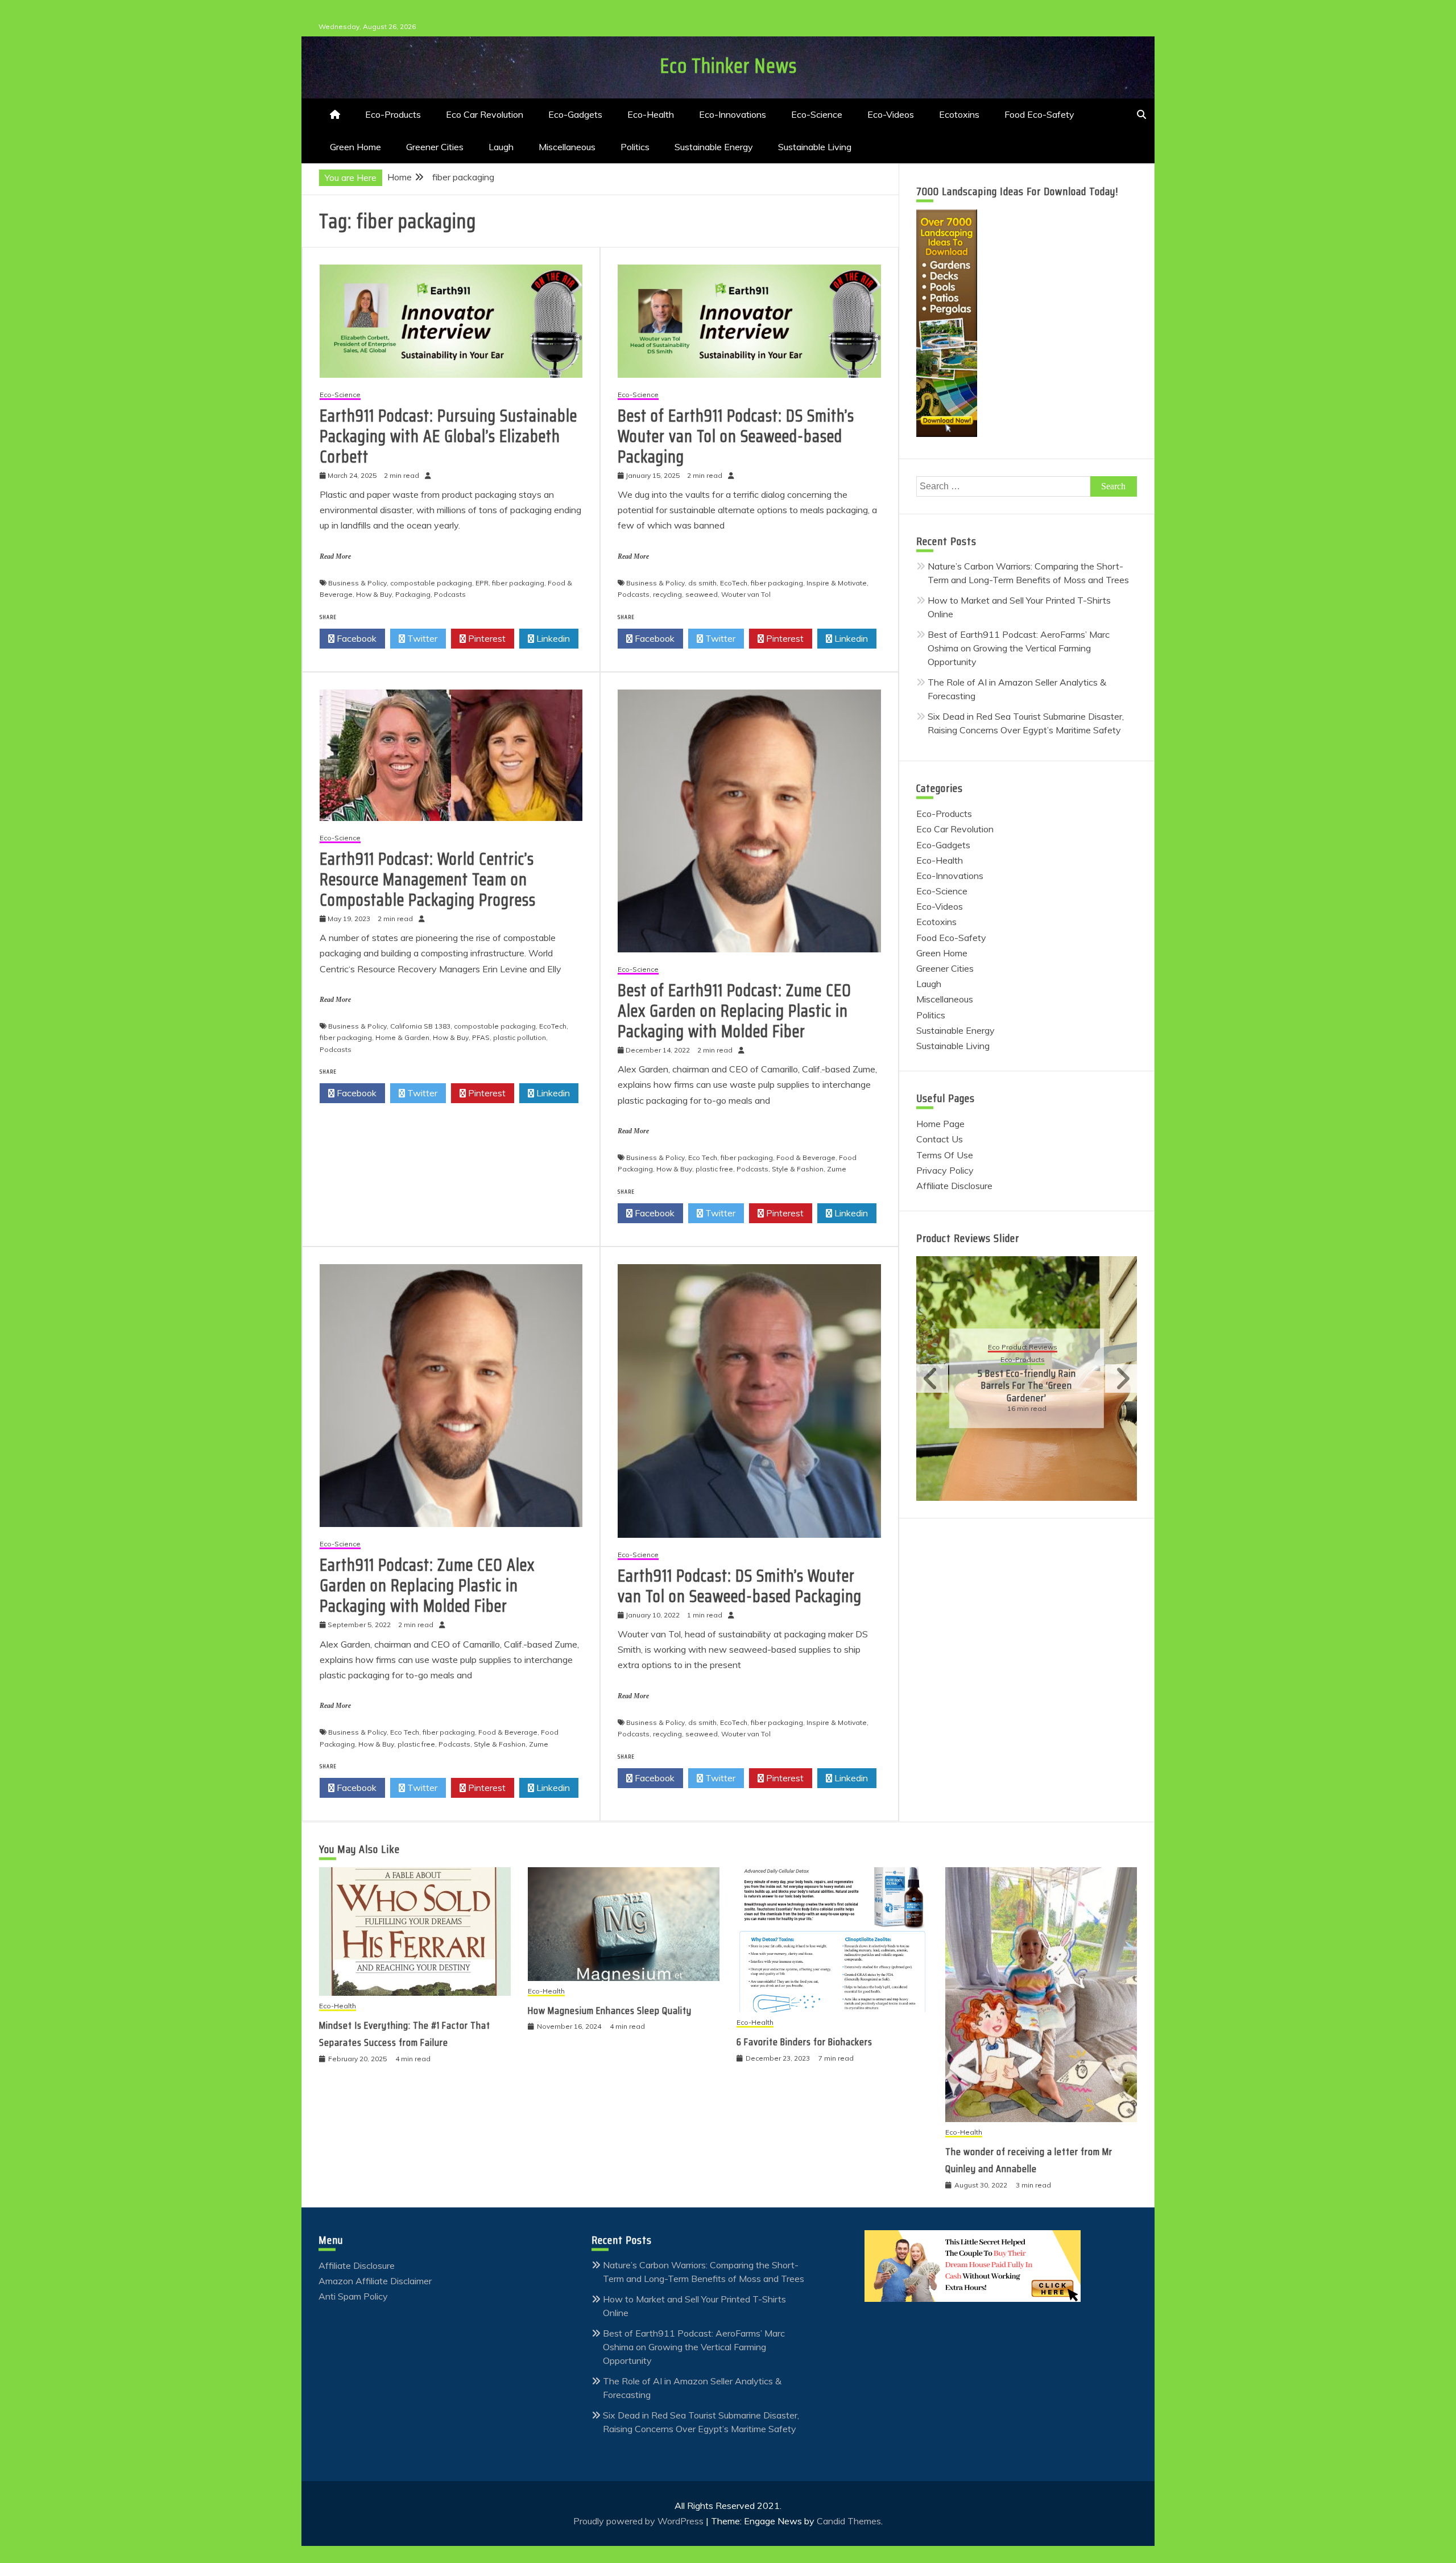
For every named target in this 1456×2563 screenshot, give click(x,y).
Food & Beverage (806, 1157)
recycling (667, 594)
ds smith (702, 583)
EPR (482, 583)
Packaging (413, 594)
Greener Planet (1046, 1366)
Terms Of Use (945, 1155)
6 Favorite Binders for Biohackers (804, 2042)
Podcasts (450, 594)
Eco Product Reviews (1025, 1354)
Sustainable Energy (714, 147)
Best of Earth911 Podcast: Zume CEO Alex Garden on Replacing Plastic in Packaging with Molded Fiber (735, 1011)
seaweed (702, 594)
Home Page (940, 1124)
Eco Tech (703, 1157)
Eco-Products (393, 114)
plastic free (714, 1169)
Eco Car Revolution (485, 114)
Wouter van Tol (746, 594)
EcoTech (734, 583)
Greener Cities (435, 147)
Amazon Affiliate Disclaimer (375, 2281)
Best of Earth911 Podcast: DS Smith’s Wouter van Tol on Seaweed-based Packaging (736, 436)
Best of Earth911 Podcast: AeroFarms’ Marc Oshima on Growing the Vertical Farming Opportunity (1019, 648)
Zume (837, 1169)
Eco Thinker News (728, 66)
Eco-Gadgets (575, 114)
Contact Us (940, 1139)
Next (1121, 1379)
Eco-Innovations (733, 114)
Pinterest (486, 638)
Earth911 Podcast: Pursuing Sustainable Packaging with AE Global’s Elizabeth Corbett (448, 436)
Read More (335, 556)
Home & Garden (402, 1037)
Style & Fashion (798, 1169)
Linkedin (552, 638)
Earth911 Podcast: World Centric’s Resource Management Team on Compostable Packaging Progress (428, 879)
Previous (932, 1379)
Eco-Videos (891, 114)
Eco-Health (651, 114)
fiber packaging (518, 583)
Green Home (355, 147)
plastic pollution (520, 1037)
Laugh (501, 147)
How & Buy (374, 594)
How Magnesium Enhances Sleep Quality (610, 2011)
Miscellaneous (567, 147)
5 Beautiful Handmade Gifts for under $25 (1029, 1386)
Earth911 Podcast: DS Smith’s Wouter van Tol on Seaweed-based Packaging (740, 1586)
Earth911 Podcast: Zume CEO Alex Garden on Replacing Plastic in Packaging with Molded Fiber (427, 1585)
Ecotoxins (959, 114)
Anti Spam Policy (353, 2296)
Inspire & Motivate (837, 583)
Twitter (421, 638)
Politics (635, 147)
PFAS (481, 1037)
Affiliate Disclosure (954, 1186)
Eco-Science (817, 114)
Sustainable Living (815, 147)
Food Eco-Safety (1039, 114)
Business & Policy (357, 583)
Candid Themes (849, 2521)
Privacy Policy (945, 1170)
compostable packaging (431, 583)
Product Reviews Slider (968, 1238)
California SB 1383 (420, 1026)
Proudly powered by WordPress (640, 2521)
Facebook (355, 638)
